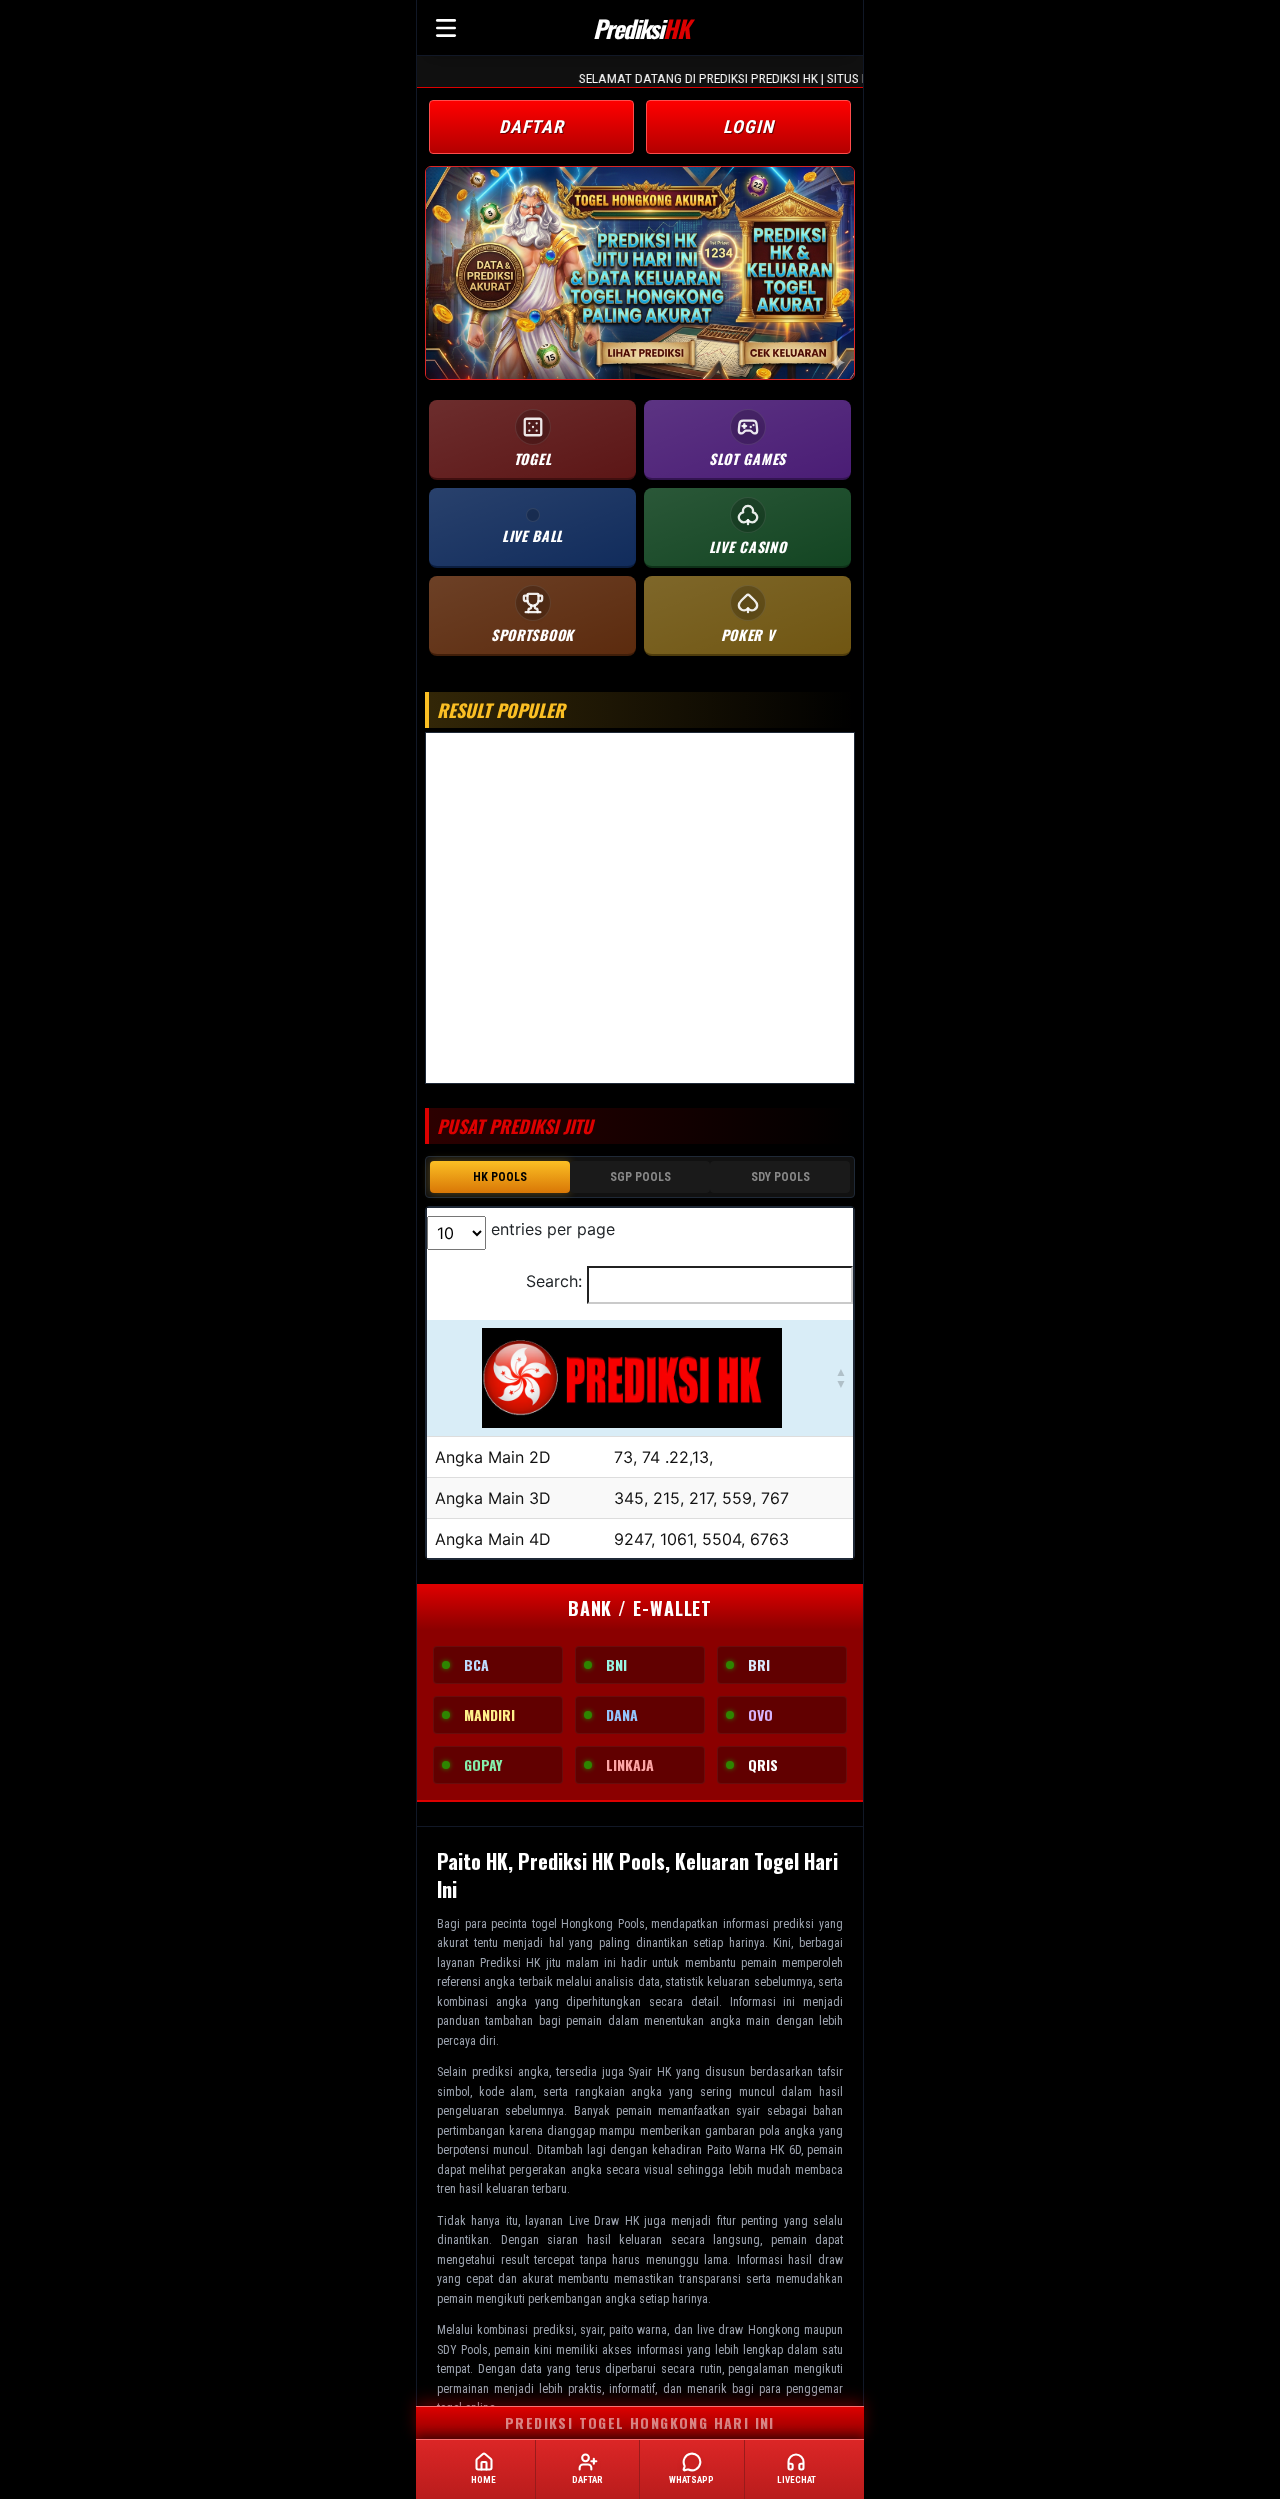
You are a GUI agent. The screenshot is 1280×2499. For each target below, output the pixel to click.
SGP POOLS (640, 1177)
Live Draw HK (604, 2221)
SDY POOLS (780, 1177)
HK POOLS (500, 1177)
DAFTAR (531, 126)
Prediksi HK (510, 1963)
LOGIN (748, 126)
